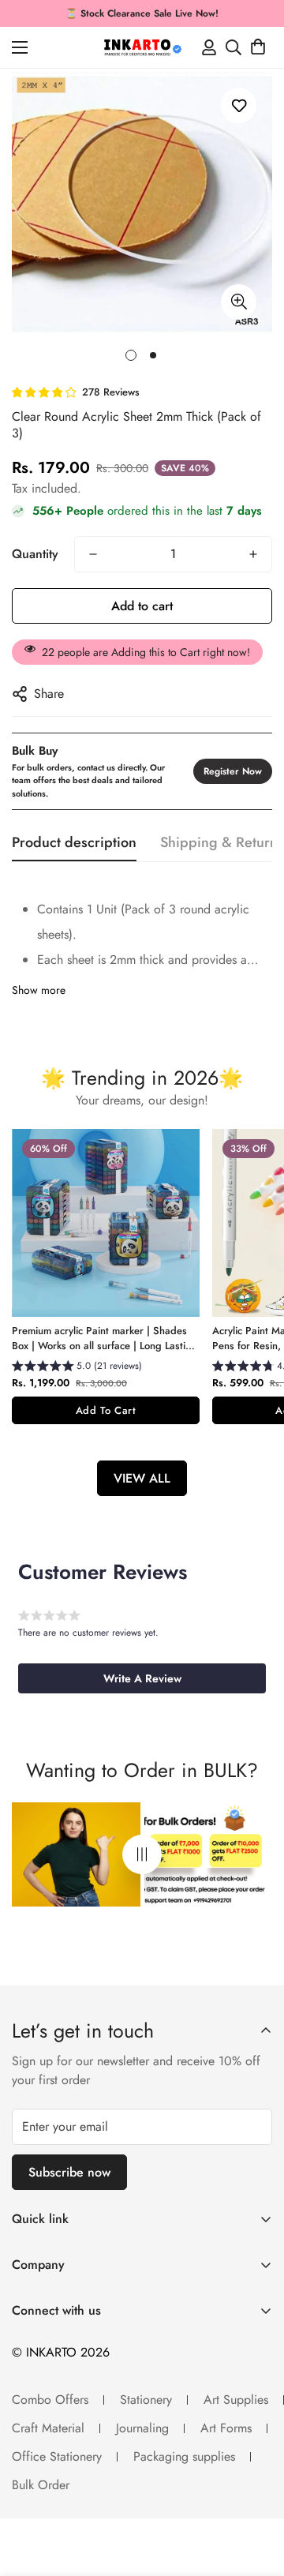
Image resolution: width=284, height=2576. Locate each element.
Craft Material (48, 2428)
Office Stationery (57, 2456)
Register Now (233, 771)
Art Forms (226, 2428)
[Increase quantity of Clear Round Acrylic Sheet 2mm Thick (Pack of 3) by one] (253, 554)
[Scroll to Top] (256, 2492)
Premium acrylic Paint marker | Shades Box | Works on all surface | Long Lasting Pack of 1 (105, 1339)
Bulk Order (41, 2485)
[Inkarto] (142, 47)
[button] (258, 47)
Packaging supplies (184, 2456)
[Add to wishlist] (239, 105)
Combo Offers (50, 2400)
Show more (39, 990)
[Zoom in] (239, 302)
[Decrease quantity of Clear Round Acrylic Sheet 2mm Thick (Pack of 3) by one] (93, 554)
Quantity (35, 554)
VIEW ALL (142, 1478)
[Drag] (142, 1855)
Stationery (146, 2400)
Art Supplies (236, 2400)
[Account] (209, 47)
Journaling (142, 2428)
